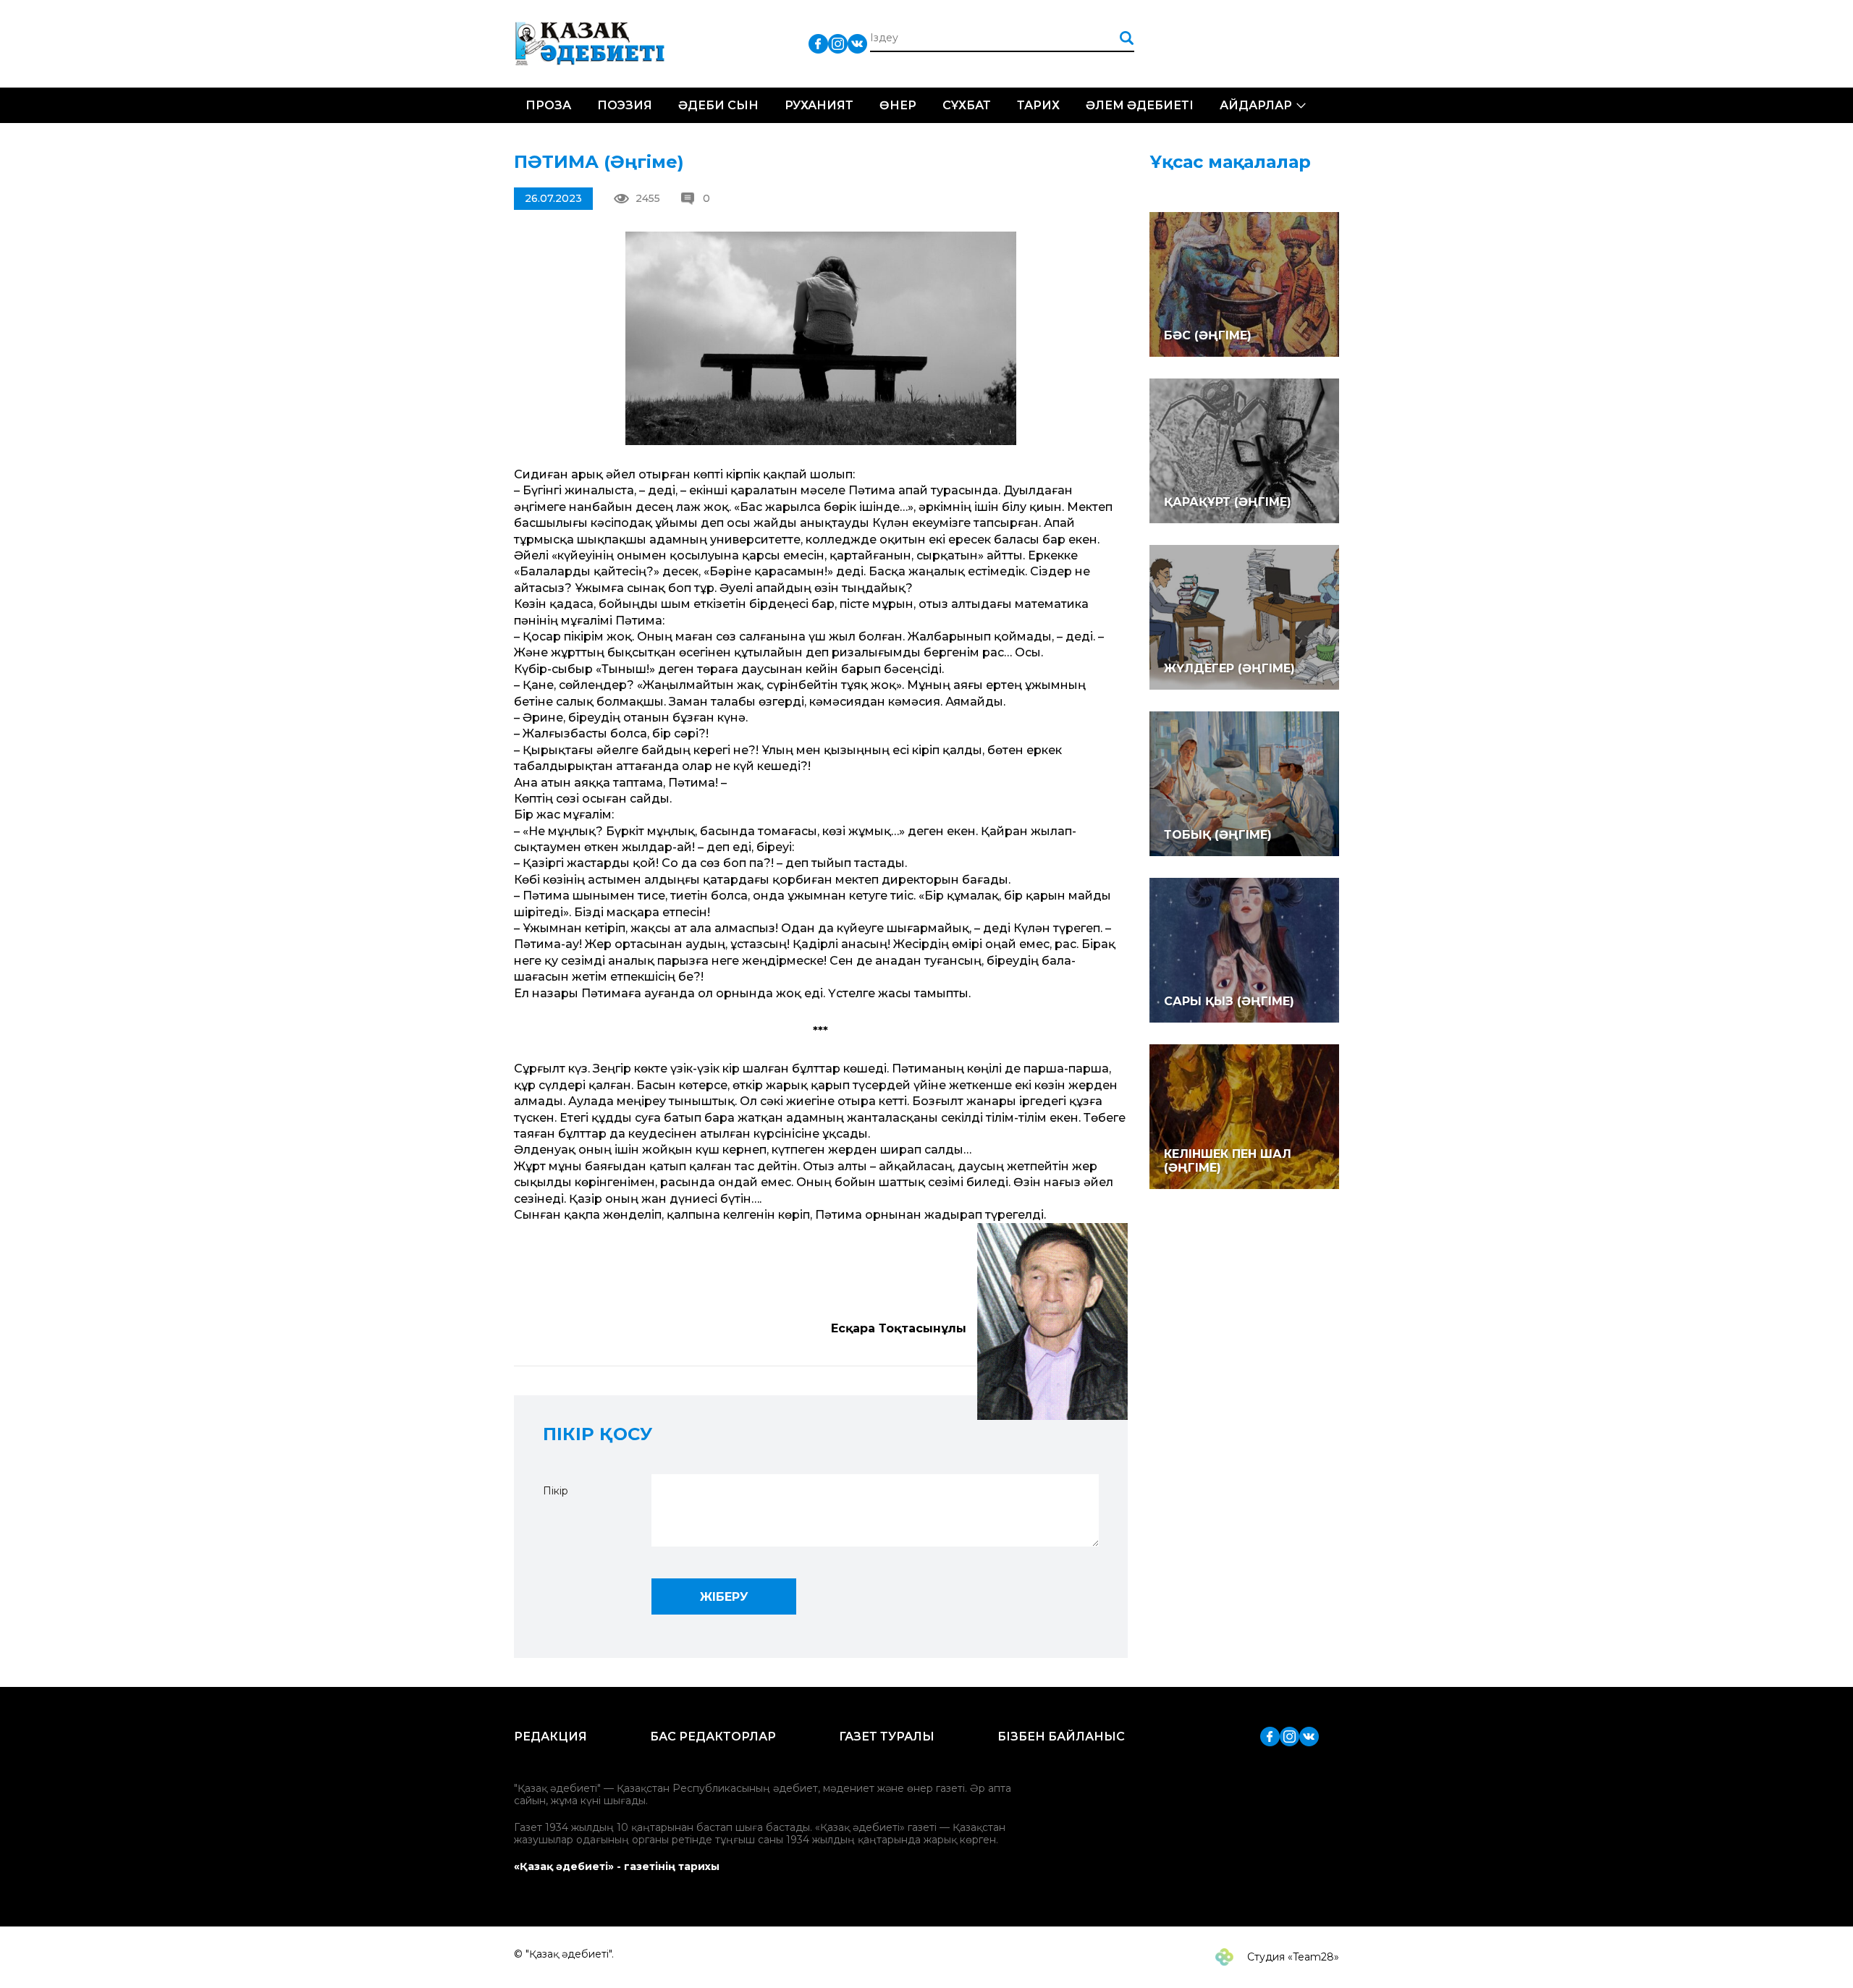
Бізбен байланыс (1061, 1737)
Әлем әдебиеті (1140, 105)
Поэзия (625, 105)
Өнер (898, 105)
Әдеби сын (718, 105)
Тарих (1038, 105)
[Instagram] (838, 43)
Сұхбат (967, 105)
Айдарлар (1256, 105)
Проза (548, 105)
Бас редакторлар (713, 1737)
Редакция (550, 1737)
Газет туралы (887, 1737)
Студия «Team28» (1292, 1957)
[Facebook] (818, 43)
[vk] (857, 43)
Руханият (819, 105)
